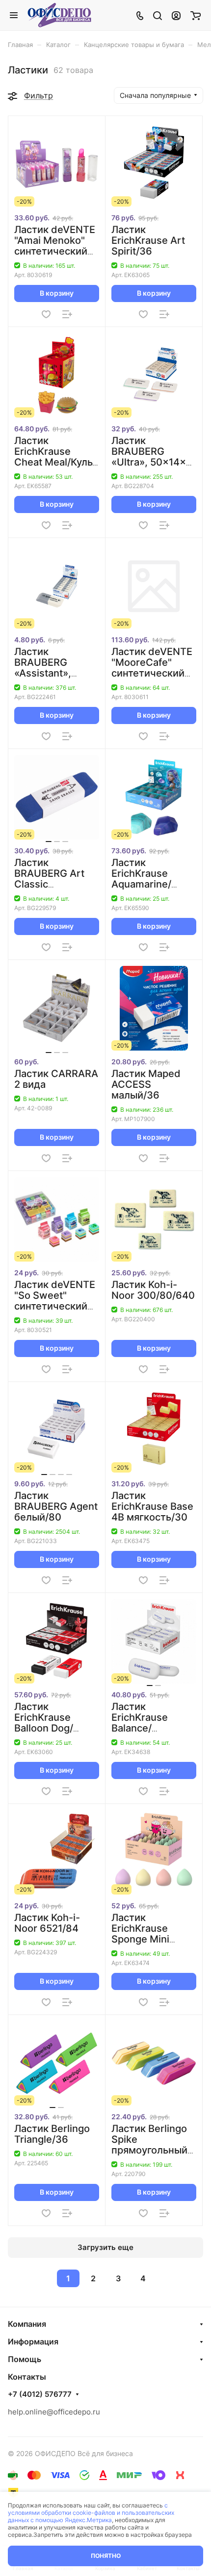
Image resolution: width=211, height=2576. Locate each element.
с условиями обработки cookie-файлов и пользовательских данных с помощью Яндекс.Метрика (91, 2513)
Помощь (25, 2359)
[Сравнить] (67, 314)
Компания (27, 2324)
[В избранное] (46, 314)
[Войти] (176, 15)
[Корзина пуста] (196, 15)
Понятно (106, 2556)
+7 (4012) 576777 (40, 2394)
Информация (33, 2342)
